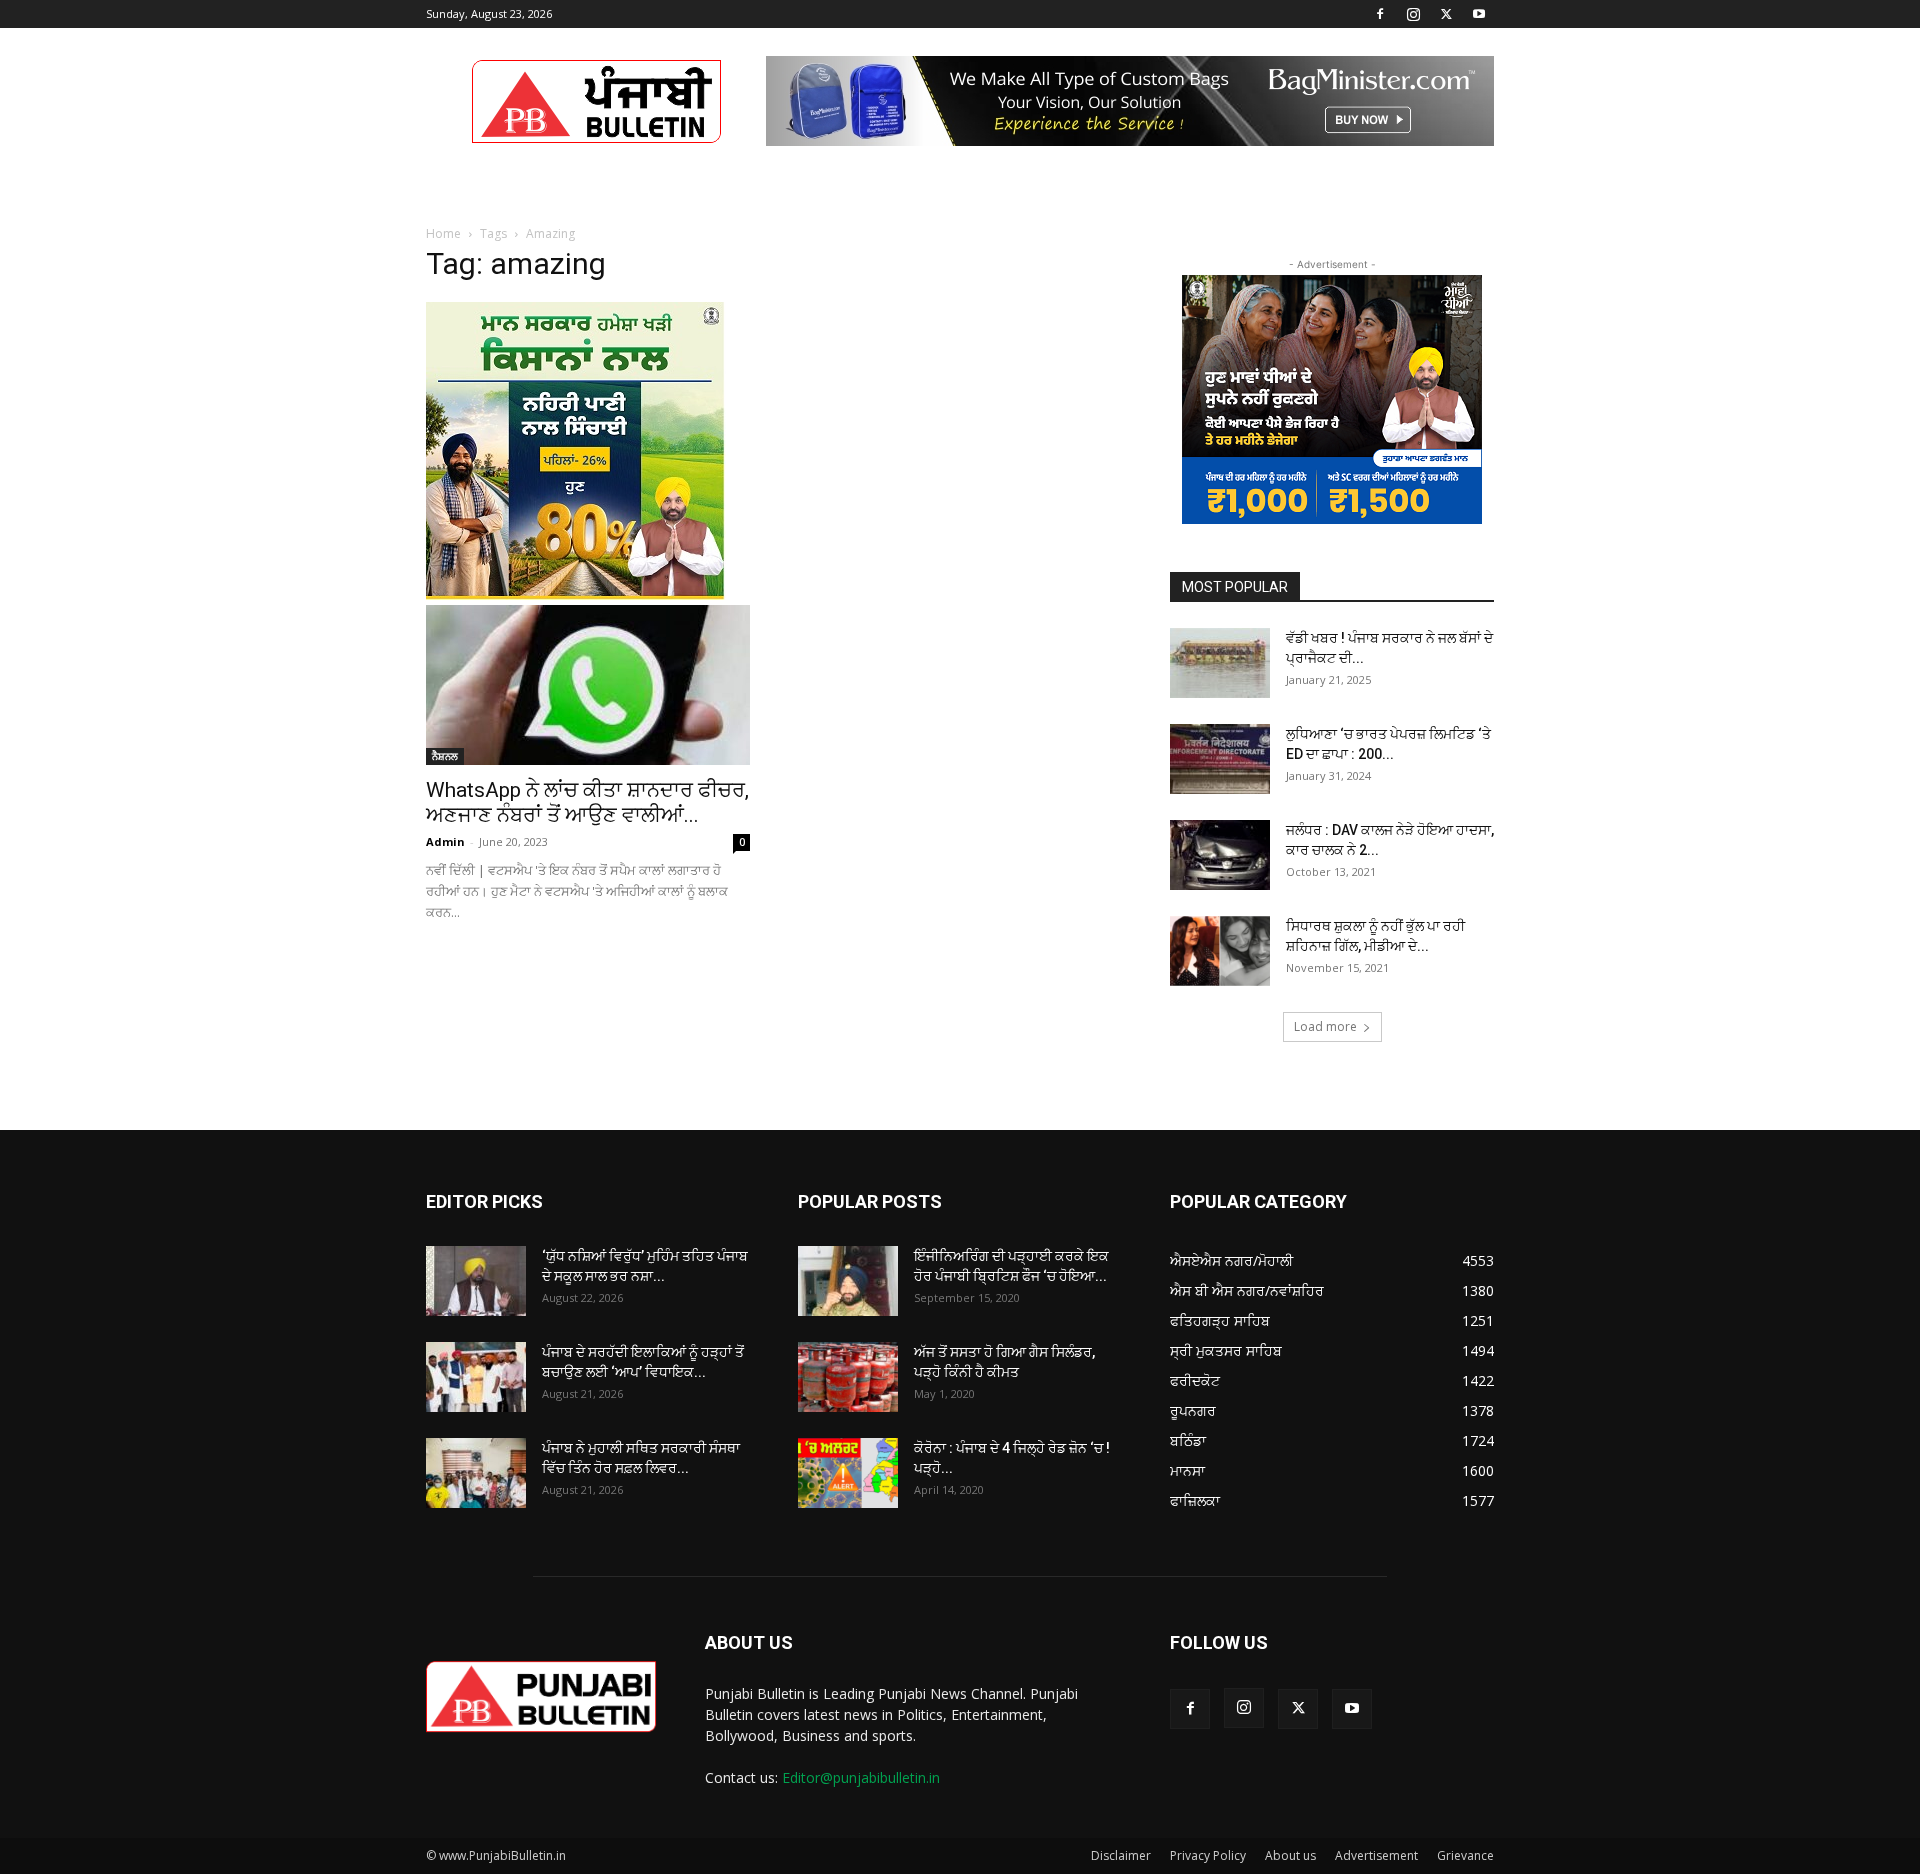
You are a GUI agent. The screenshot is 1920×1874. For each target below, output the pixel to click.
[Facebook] (1380, 14)
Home (443, 233)
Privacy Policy (1208, 1855)
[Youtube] (1479, 14)
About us (1290, 1855)
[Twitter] (1446, 14)
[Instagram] (1413, 14)
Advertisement (1376, 1855)
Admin (445, 841)
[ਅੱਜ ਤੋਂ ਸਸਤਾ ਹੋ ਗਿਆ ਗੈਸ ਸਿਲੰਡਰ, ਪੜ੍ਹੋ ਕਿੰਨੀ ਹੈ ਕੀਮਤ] (848, 1377)
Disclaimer (1121, 1855)
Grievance (1465, 1855)
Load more (1325, 1026)
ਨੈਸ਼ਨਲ (445, 756)
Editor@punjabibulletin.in (861, 1777)
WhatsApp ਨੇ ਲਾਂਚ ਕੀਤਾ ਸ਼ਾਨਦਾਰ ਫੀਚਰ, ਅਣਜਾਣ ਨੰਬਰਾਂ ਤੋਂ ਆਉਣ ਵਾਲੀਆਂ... (587, 802)
